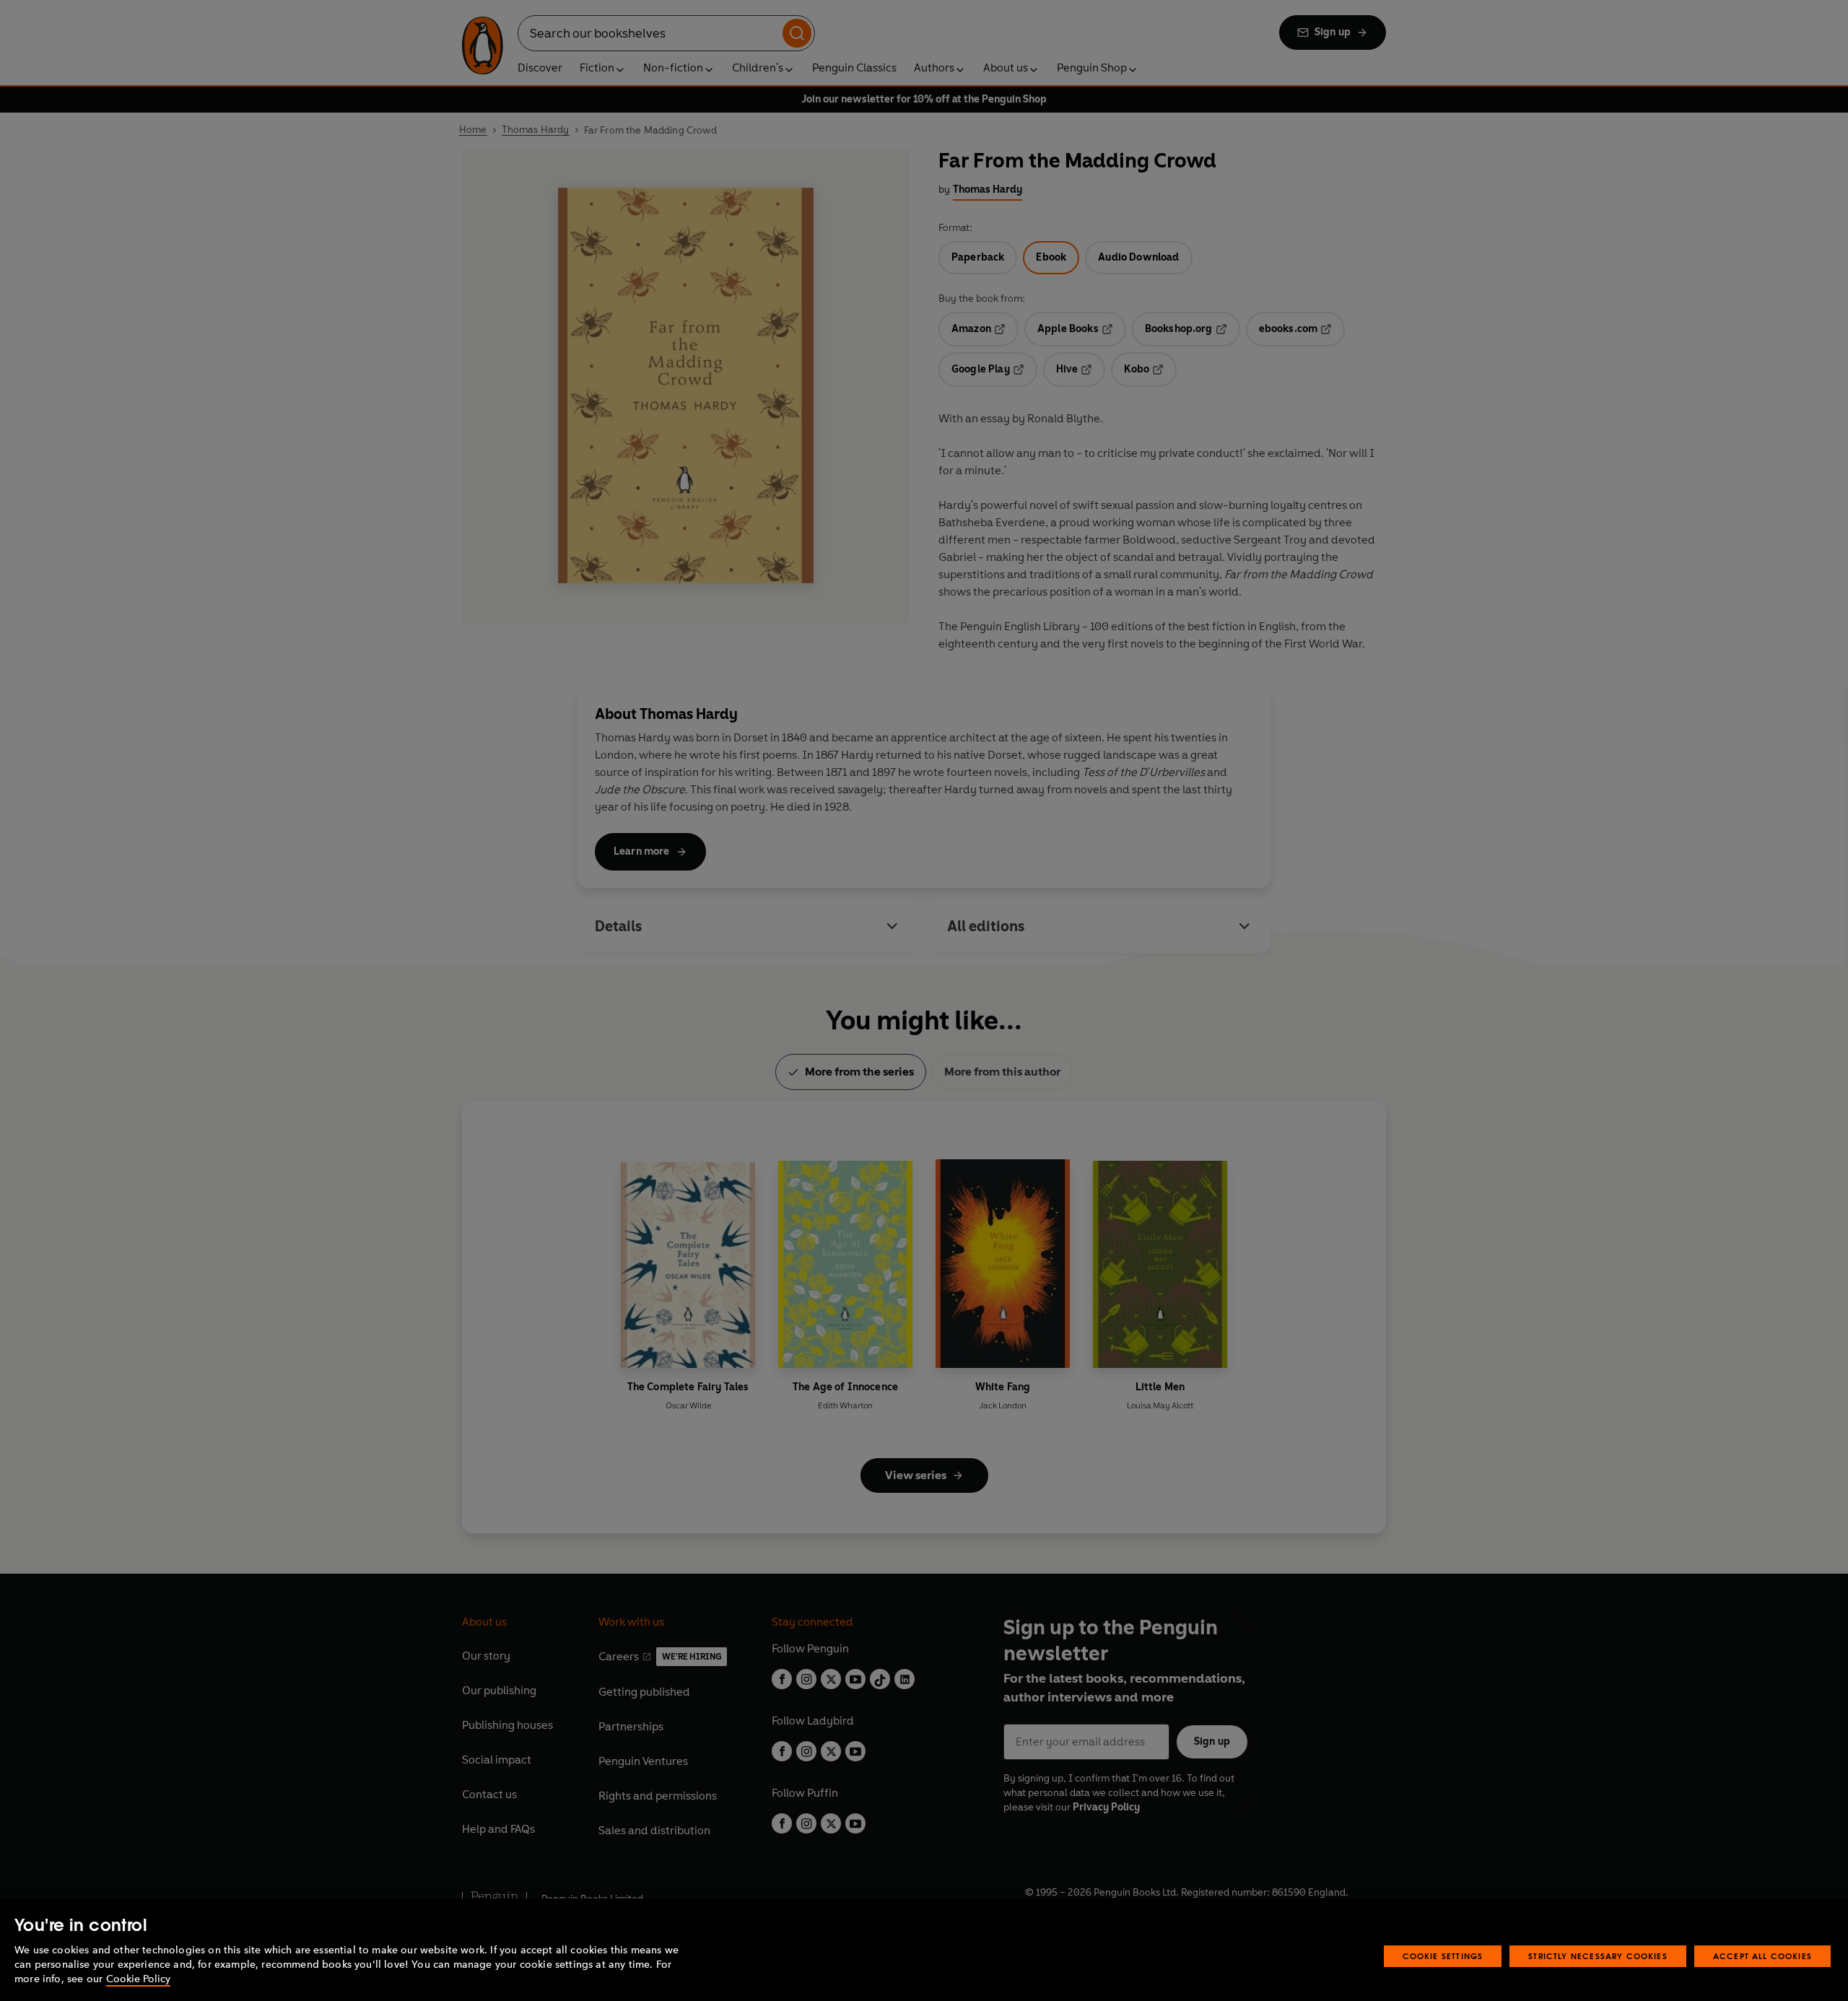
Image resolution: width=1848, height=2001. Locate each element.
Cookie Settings (1443, 1956)
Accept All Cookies (1762, 1956)
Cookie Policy (138, 1979)
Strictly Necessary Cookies (1598, 1956)
